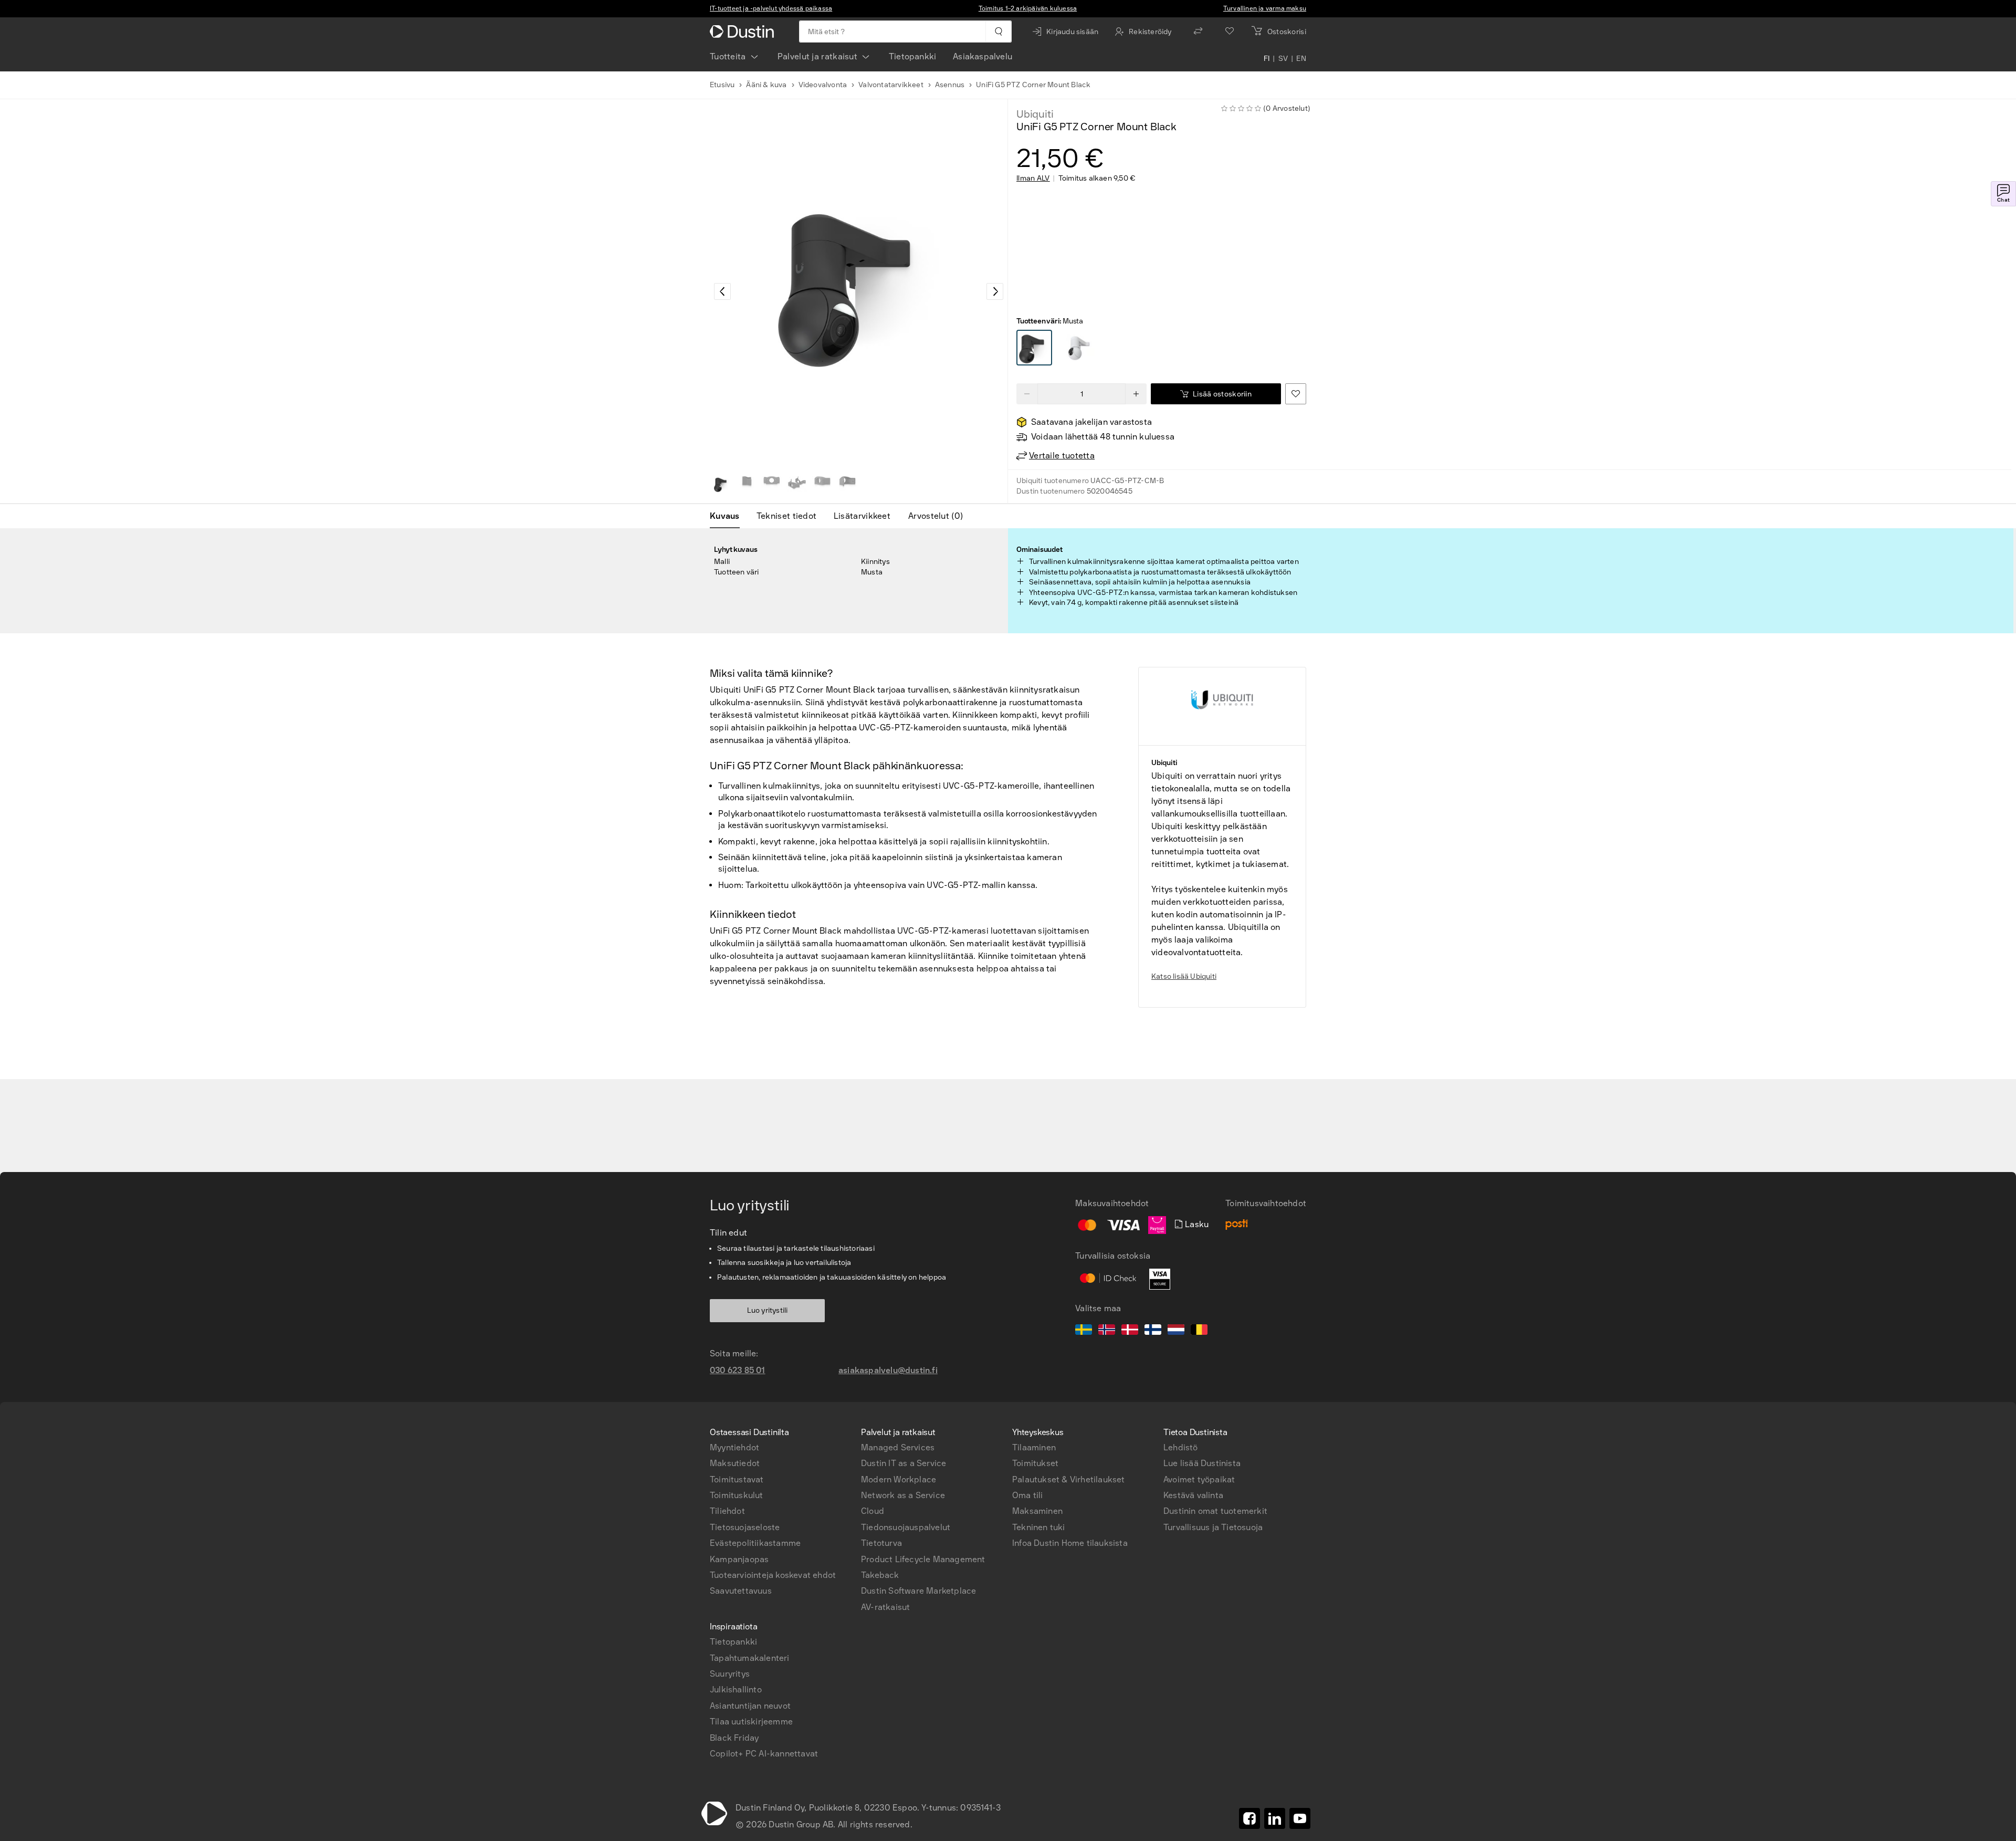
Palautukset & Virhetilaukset (1069, 1479)
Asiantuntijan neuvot (750, 1706)
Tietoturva (881, 1543)
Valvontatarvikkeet (891, 85)
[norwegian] (1107, 1331)
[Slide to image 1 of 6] (721, 484)
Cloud (873, 1511)
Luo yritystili (768, 1310)
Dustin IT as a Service (904, 1463)
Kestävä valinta (1193, 1495)
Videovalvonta (823, 85)
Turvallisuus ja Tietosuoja (1213, 1527)
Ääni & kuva (766, 85)
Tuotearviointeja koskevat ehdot (773, 1575)
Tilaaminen (1034, 1447)
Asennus (950, 85)
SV (1283, 59)
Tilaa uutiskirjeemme (751, 1722)
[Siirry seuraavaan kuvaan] (995, 291)
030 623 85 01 (738, 1370)
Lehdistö (1181, 1447)
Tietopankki (912, 56)
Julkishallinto (736, 1690)
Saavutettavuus (741, 1591)
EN (1301, 59)
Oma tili (1028, 1495)
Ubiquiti (1035, 114)
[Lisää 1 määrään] (1136, 394)
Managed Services (898, 1447)
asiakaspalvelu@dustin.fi (888, 1370)
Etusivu (722, 85)
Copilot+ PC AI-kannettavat (764, 1754)
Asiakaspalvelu (983, 56)
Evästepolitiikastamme (755, 1543)
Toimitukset (1035, 1463)
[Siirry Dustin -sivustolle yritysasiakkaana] (744, 32)
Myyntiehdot (734, 1447)
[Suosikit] (1230, 32)
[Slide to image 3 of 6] (772, 484)
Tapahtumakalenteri (750, 1658)
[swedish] (1084, 1331)
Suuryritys (730, 1674)
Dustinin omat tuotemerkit (1215, 1511)
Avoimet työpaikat (1199, 1479)
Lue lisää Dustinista (1202, 1463)
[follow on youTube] (1300, 1818)
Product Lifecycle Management (923, 1559)
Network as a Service (903, 1495)
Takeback (880, 1575)
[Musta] (1034, 348)
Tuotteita (728, 56)
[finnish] (1153, 1331)
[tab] (729, 516)
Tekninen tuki (1039, 1527)
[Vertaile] (1198, 32)
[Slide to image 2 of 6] (747, 484)
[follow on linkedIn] (1275, 1818)
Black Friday (734, 1738)
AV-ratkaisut (885, 1607)
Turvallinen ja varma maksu (1265, 8)
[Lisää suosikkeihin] (1296, 394)
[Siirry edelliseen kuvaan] (722, 291)
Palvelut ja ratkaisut (817, 56)
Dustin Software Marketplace (918, 1591)
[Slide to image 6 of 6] (847, 484)
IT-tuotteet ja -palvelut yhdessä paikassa (771, 8)
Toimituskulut (737, 1495)
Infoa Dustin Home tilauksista (1070, 1543)
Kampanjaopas (739, 1559)
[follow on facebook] (1249, 1818)
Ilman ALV (1033, 179)
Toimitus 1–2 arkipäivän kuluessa (1028, 8)
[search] (998, 32)
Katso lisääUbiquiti (1184, 976)
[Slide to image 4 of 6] (797, 484)
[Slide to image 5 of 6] (822, 484)
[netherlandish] (1176, 1331)
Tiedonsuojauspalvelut (906, 1527)
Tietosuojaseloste (745, 1527)
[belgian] (1199, 1331)
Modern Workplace (899, 1479)
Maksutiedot (735, 1463)
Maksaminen (1037, 1511)
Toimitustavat (737, 1479)
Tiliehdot (727, 1511)
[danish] (1130, 1331)
